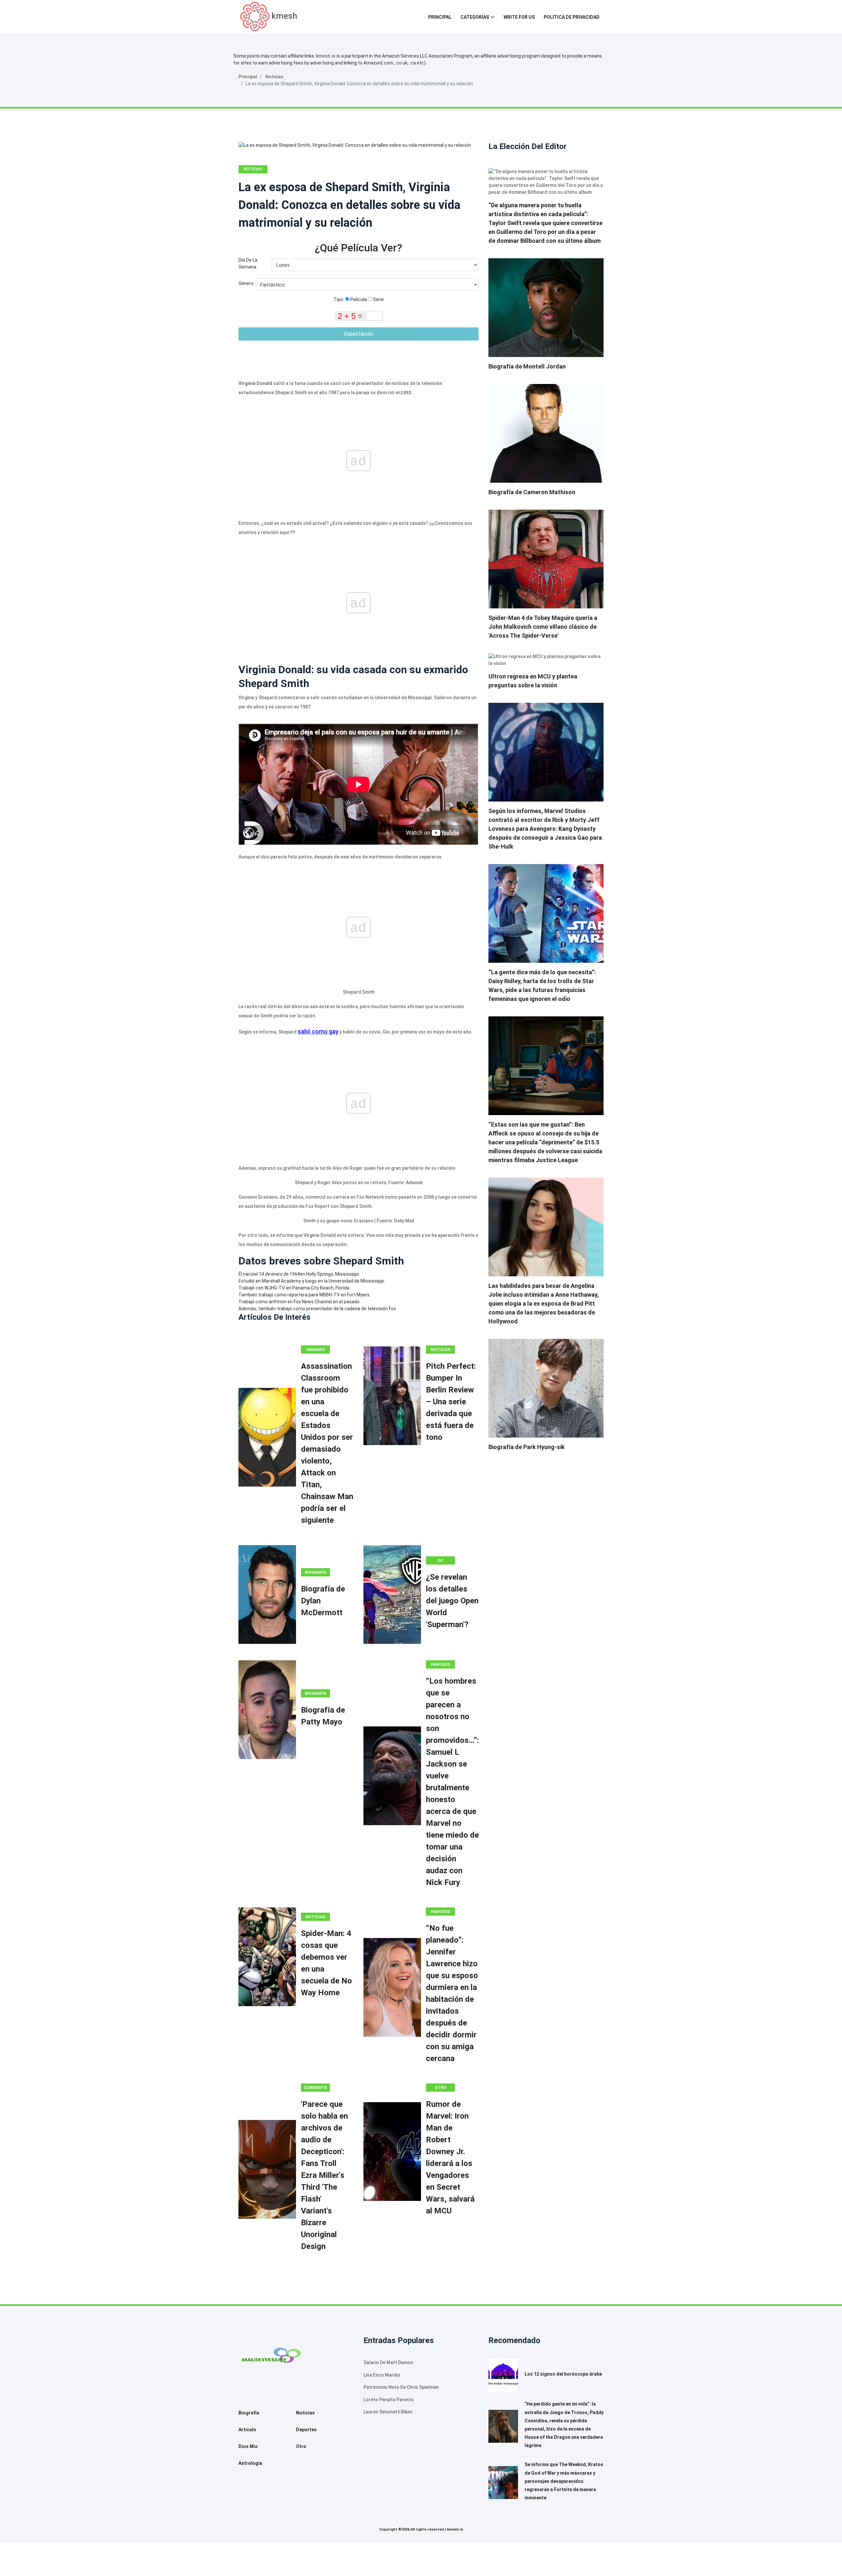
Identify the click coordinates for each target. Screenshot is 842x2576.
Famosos (441, 1665)
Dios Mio (248, 2446)
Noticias (274, 77)
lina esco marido (382, 2375)
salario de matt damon (388, 2362)
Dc (441, 1561)
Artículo (247, 2430)
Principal (440, 17)
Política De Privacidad (572, 17)
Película (358, 299)
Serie (378, 299)
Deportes (306, 2430)
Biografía (316, 1572)
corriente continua (315, 2089)
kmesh (284, 16)
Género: (247, 283)
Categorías (475, 17)
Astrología (250, 2463)
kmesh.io (326, 56)
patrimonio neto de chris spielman (401, 2387)
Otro (441, 2088)
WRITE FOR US (519, 17)
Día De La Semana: (248, 263)
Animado (316, 1350)
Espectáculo (359, 334)
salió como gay (318, 1031)
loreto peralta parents (389, 2400)
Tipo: (339, 299)
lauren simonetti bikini (388, 2412)
